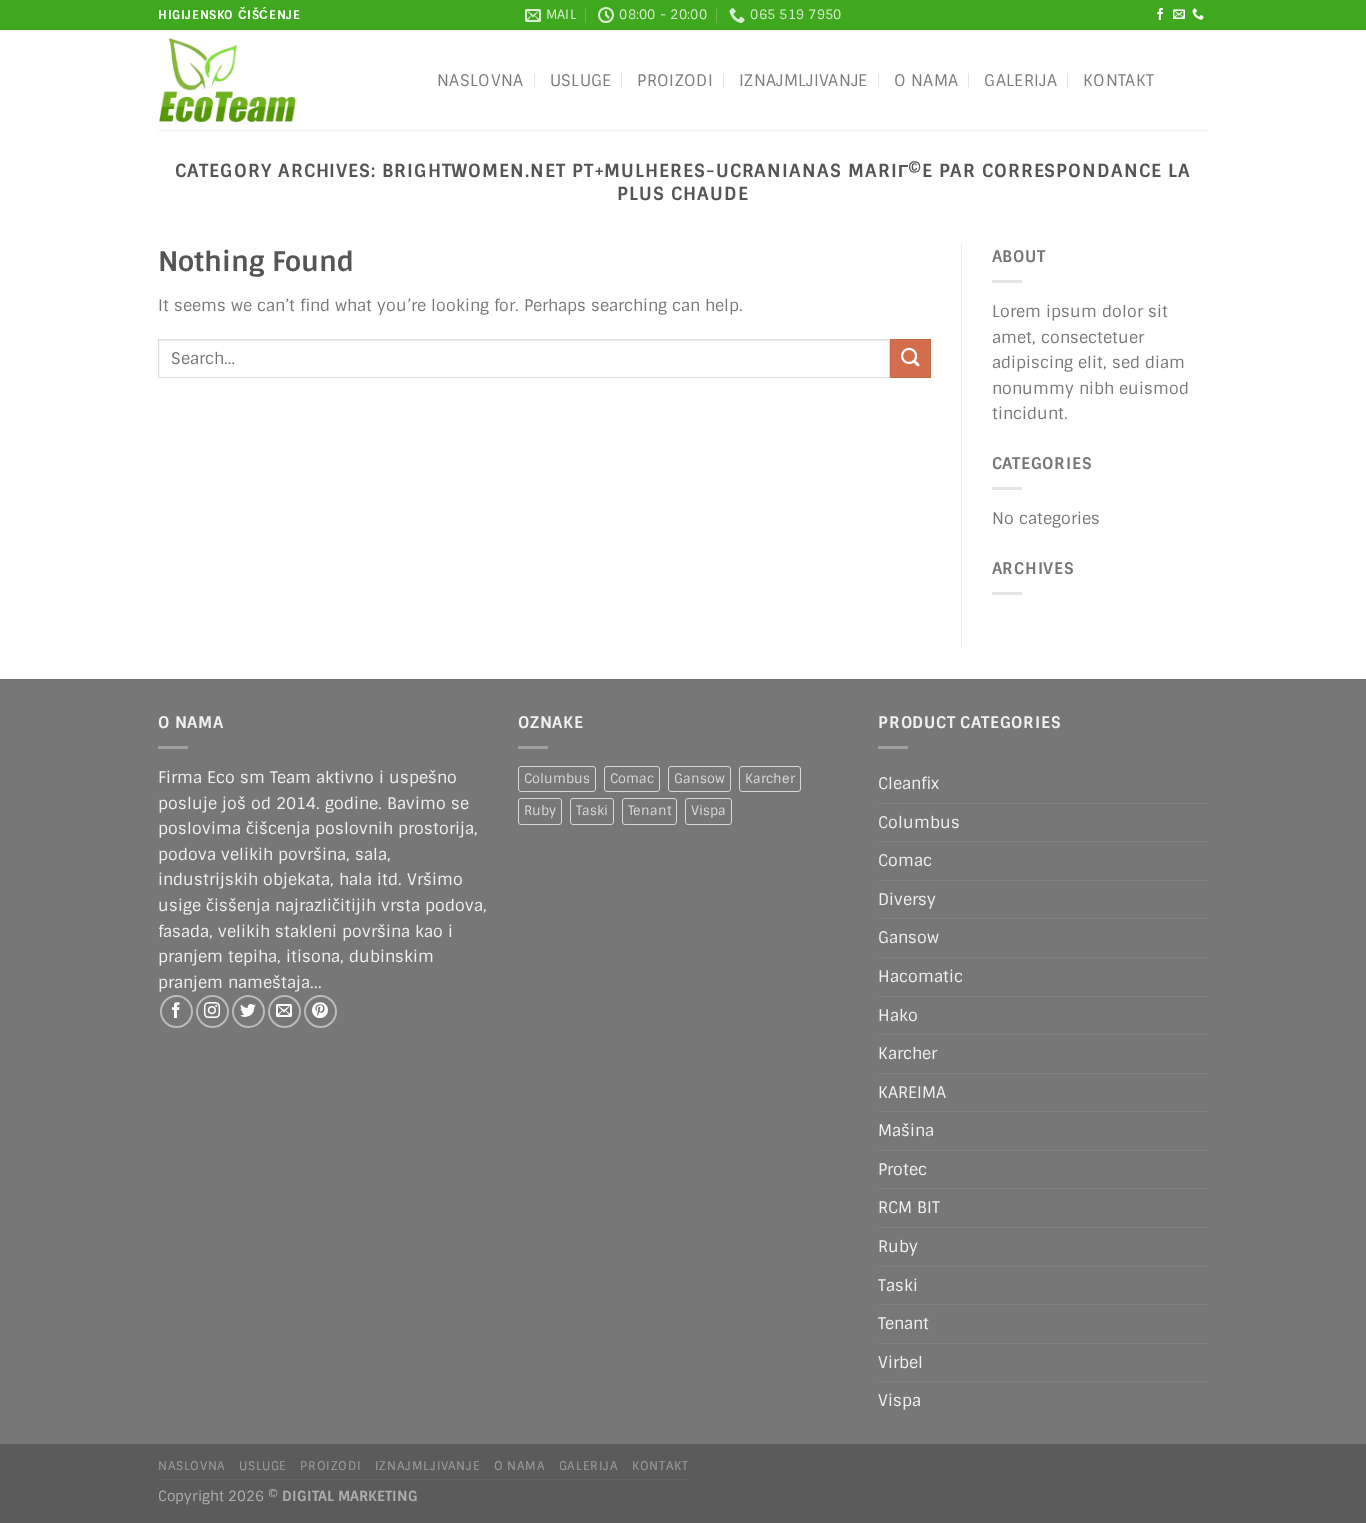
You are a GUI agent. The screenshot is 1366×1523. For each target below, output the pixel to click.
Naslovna (480, 80)
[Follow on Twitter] (248, 1011)
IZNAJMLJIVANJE (803, 80)
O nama (926, 80)
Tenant (649, 810)
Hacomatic (920, 976)
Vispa (708, 810)
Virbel (900, 1362)
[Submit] (910, 358)
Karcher (770, 778)
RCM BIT (909, 1207)
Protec (902, 1169)
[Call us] (1198, 15)
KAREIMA (912, 1092)
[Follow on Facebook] (1160, 15)
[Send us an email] (1179, 15)
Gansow (699, 778)
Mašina (906, 1130)
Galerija (1020, 80)
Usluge (581, 80)
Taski (592, 810)
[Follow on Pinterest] (320, 1011)
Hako (898, 1015)
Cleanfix (908, 783)
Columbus (557, 778)
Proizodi (675, 80)
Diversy (907, 899)
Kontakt (1118, 80)
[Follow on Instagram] (212, 1011)
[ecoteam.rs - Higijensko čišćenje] (282, 80)
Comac (632, 778)
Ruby (540, 810)
